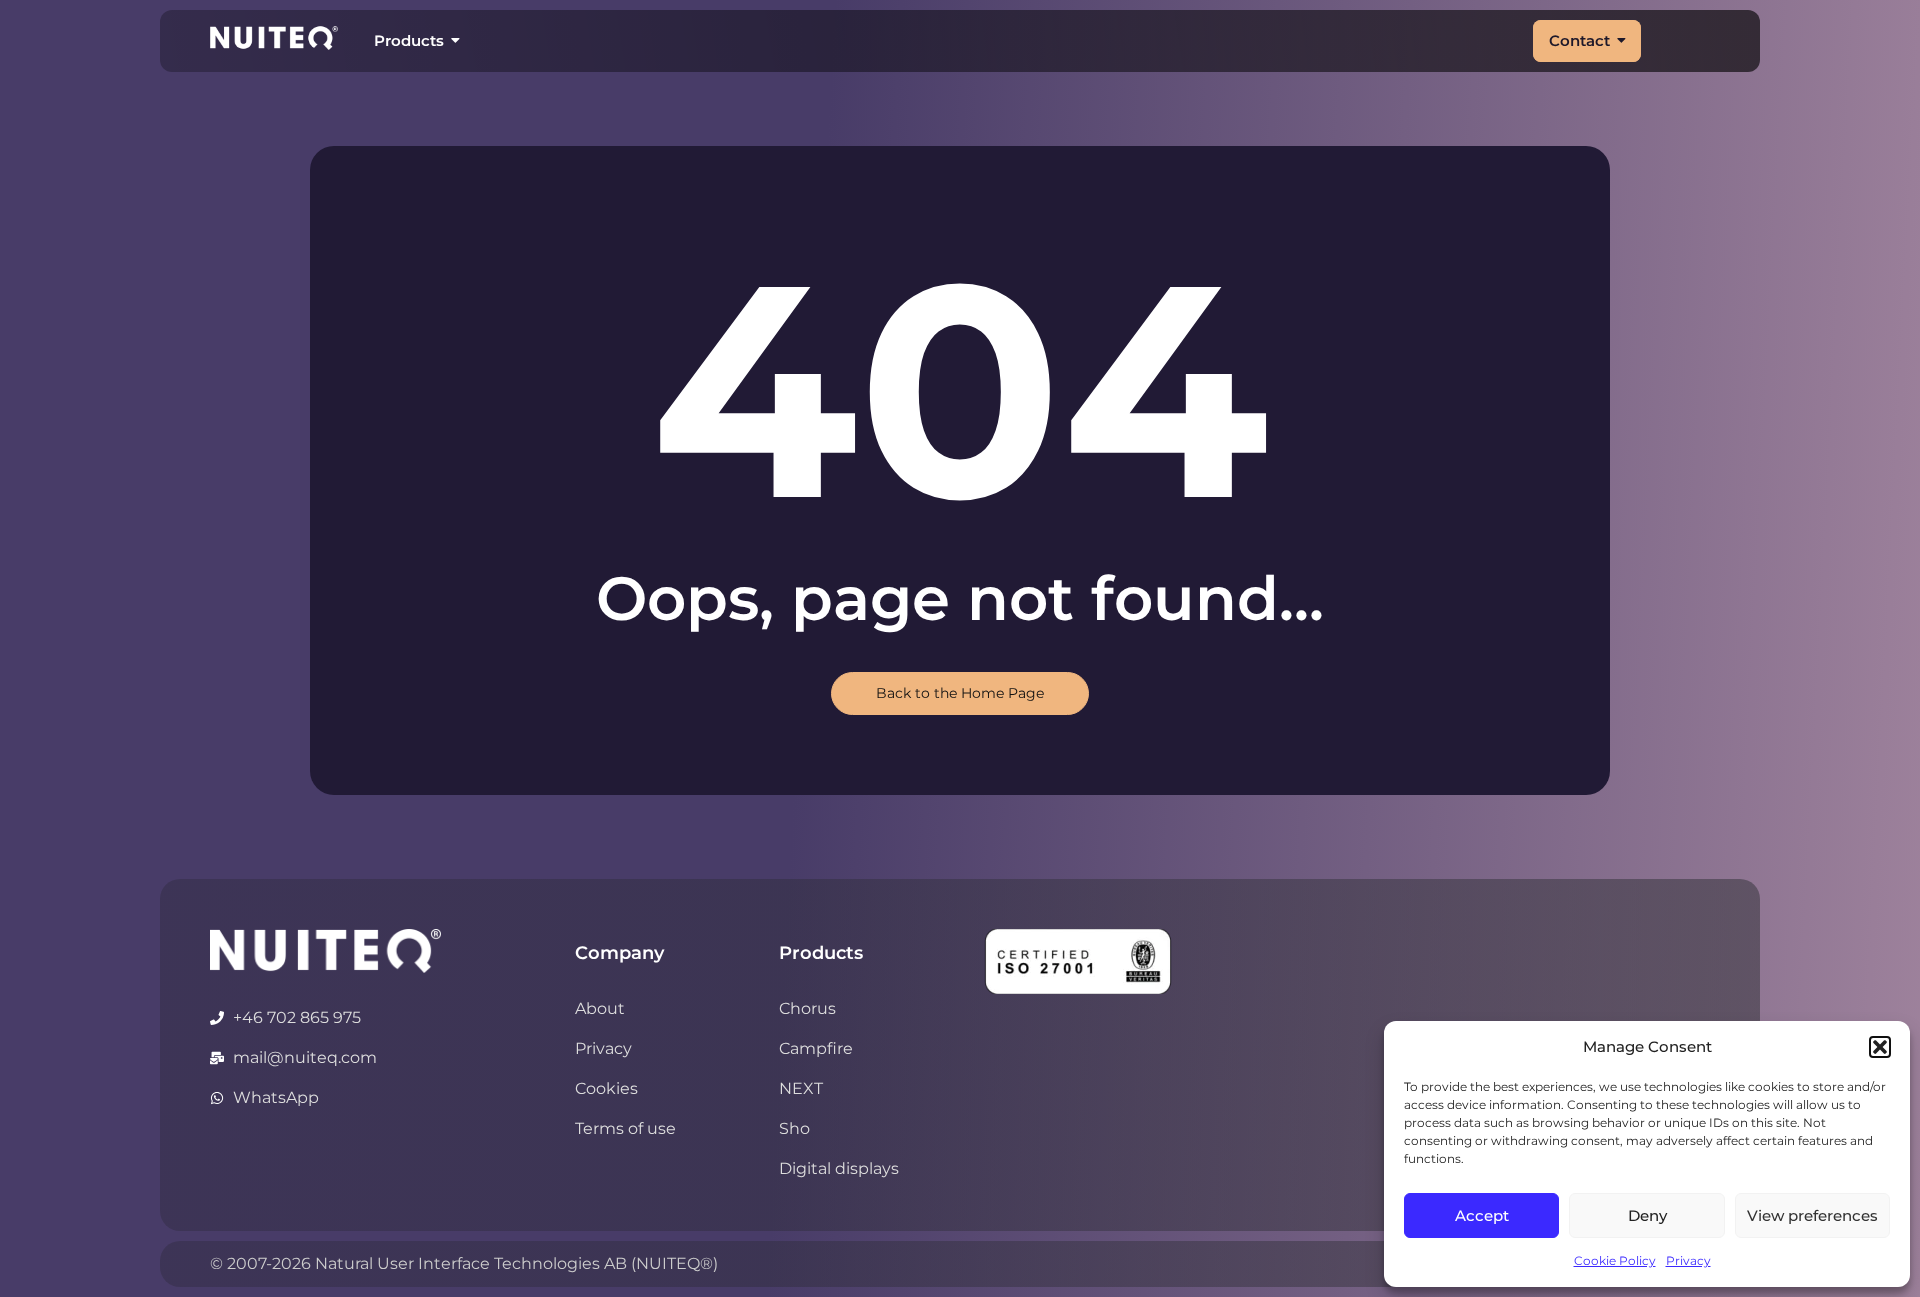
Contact (1579, 40)
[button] (1880, 1047)
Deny (1647, 1215)
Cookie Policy (1615, 1260)
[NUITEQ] (325, 951)
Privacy (1688, 1260)
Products (409, 40)
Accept (1482, 1215)
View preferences (1812, 1215)
